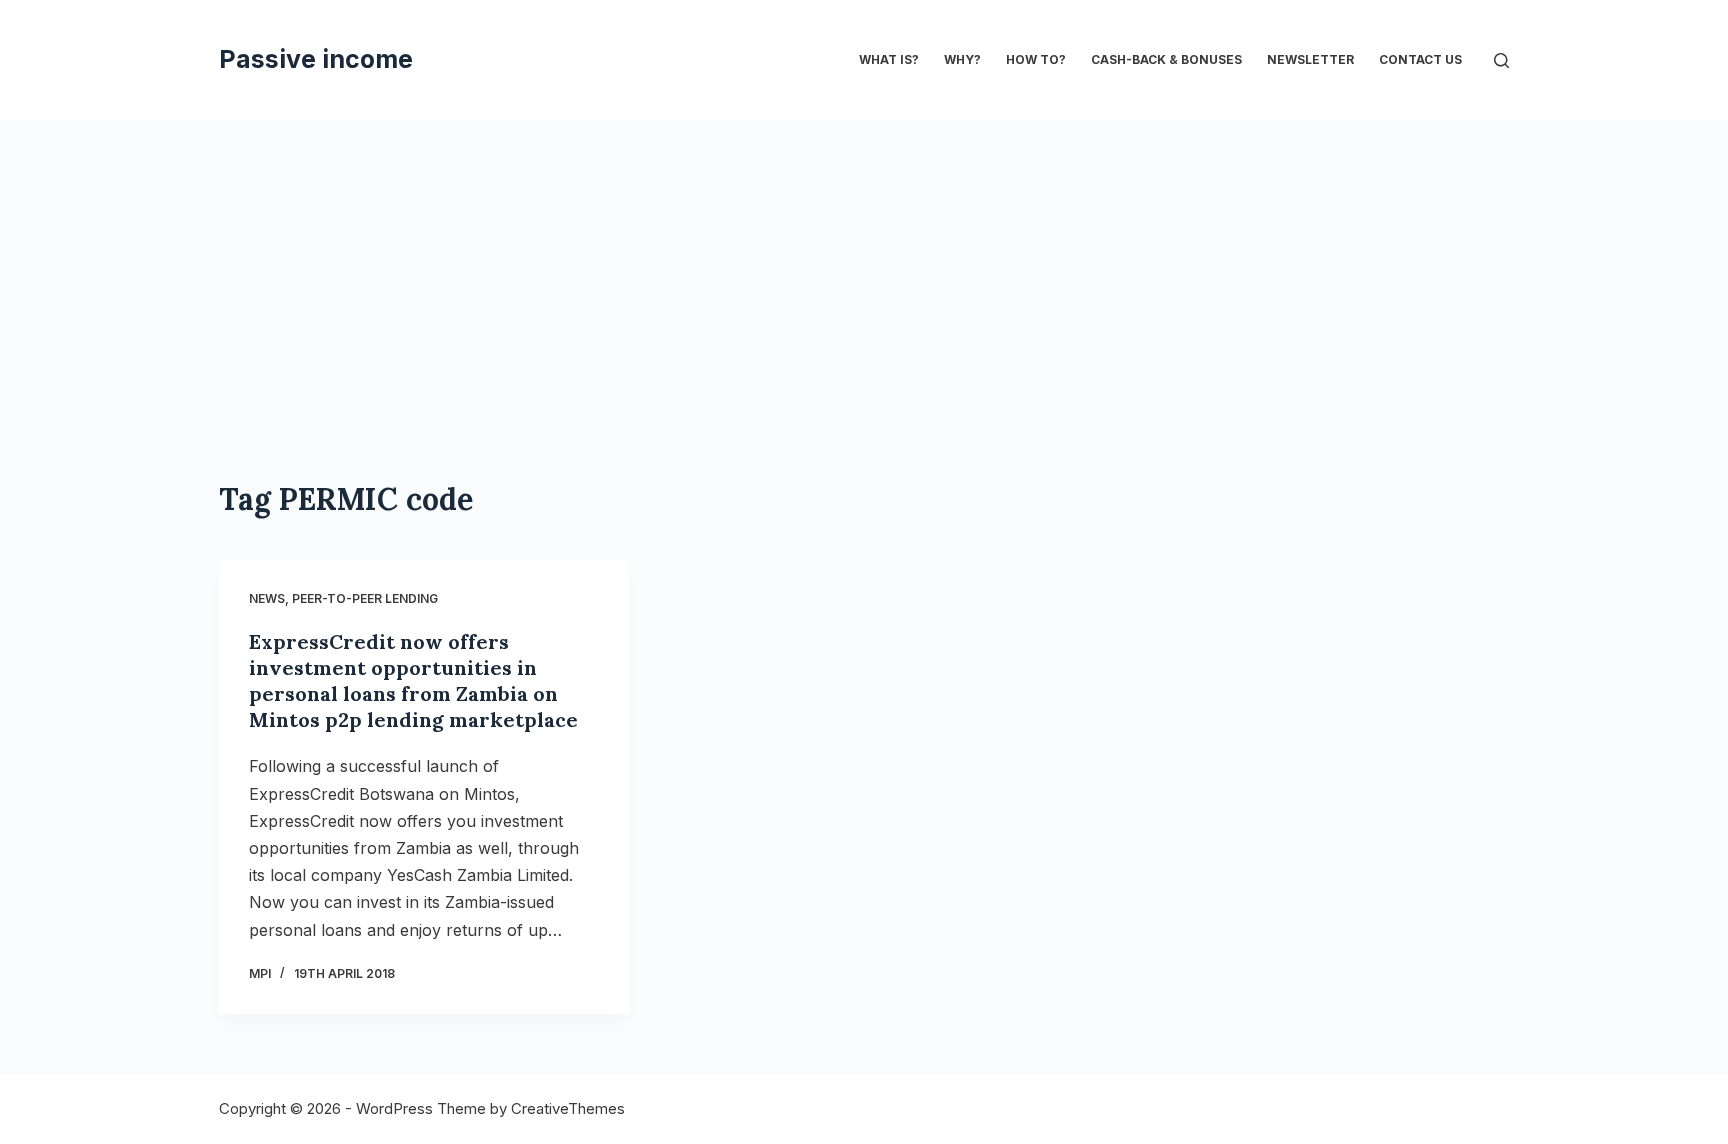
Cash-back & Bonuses (1166, 59)
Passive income (316, 59)
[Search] (1501, 60)
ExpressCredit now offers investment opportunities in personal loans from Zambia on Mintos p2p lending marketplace (413, 680)
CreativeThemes (568, 1108)
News (267, 598)
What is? (889, 59)
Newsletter (1310, 59)
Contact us (1420, 59)
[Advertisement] (864, 330)
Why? (962, 59)
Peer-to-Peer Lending (365, 598)
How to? (1036, 59)
